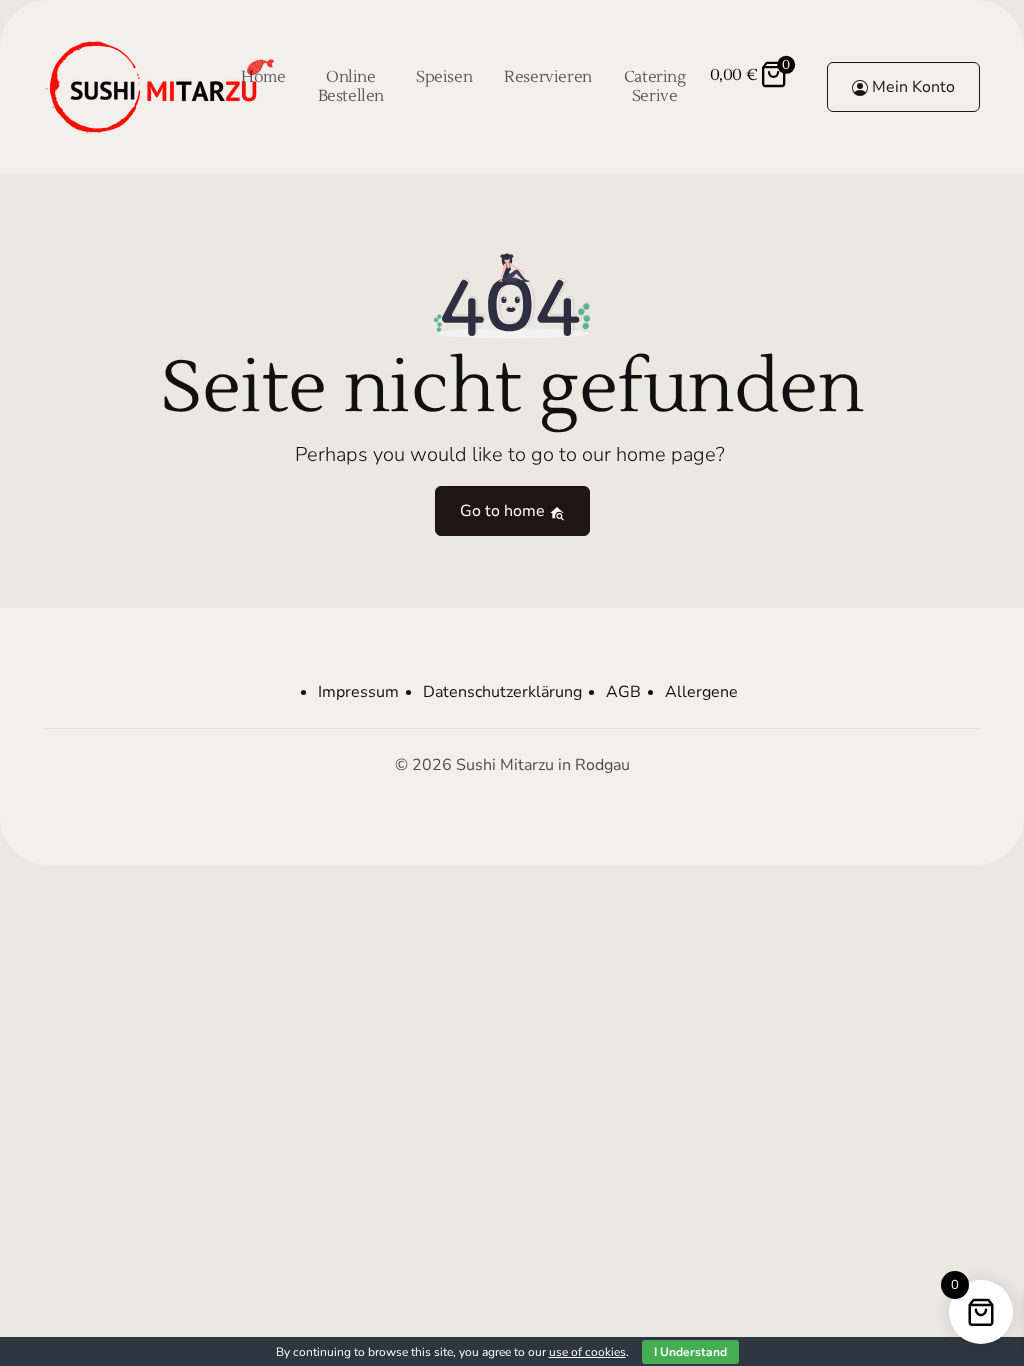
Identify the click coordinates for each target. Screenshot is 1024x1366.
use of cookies (587, 1352)
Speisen (444, 77)
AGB (623, 692)
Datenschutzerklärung (502, 692)
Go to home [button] (504, 511)
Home (263, 77)
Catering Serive (655, 86)
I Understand (690, 1352)
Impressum (358, 692)
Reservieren (548, 77)
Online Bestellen (351, 86)
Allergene (701, 692)
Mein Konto (911, 87)
